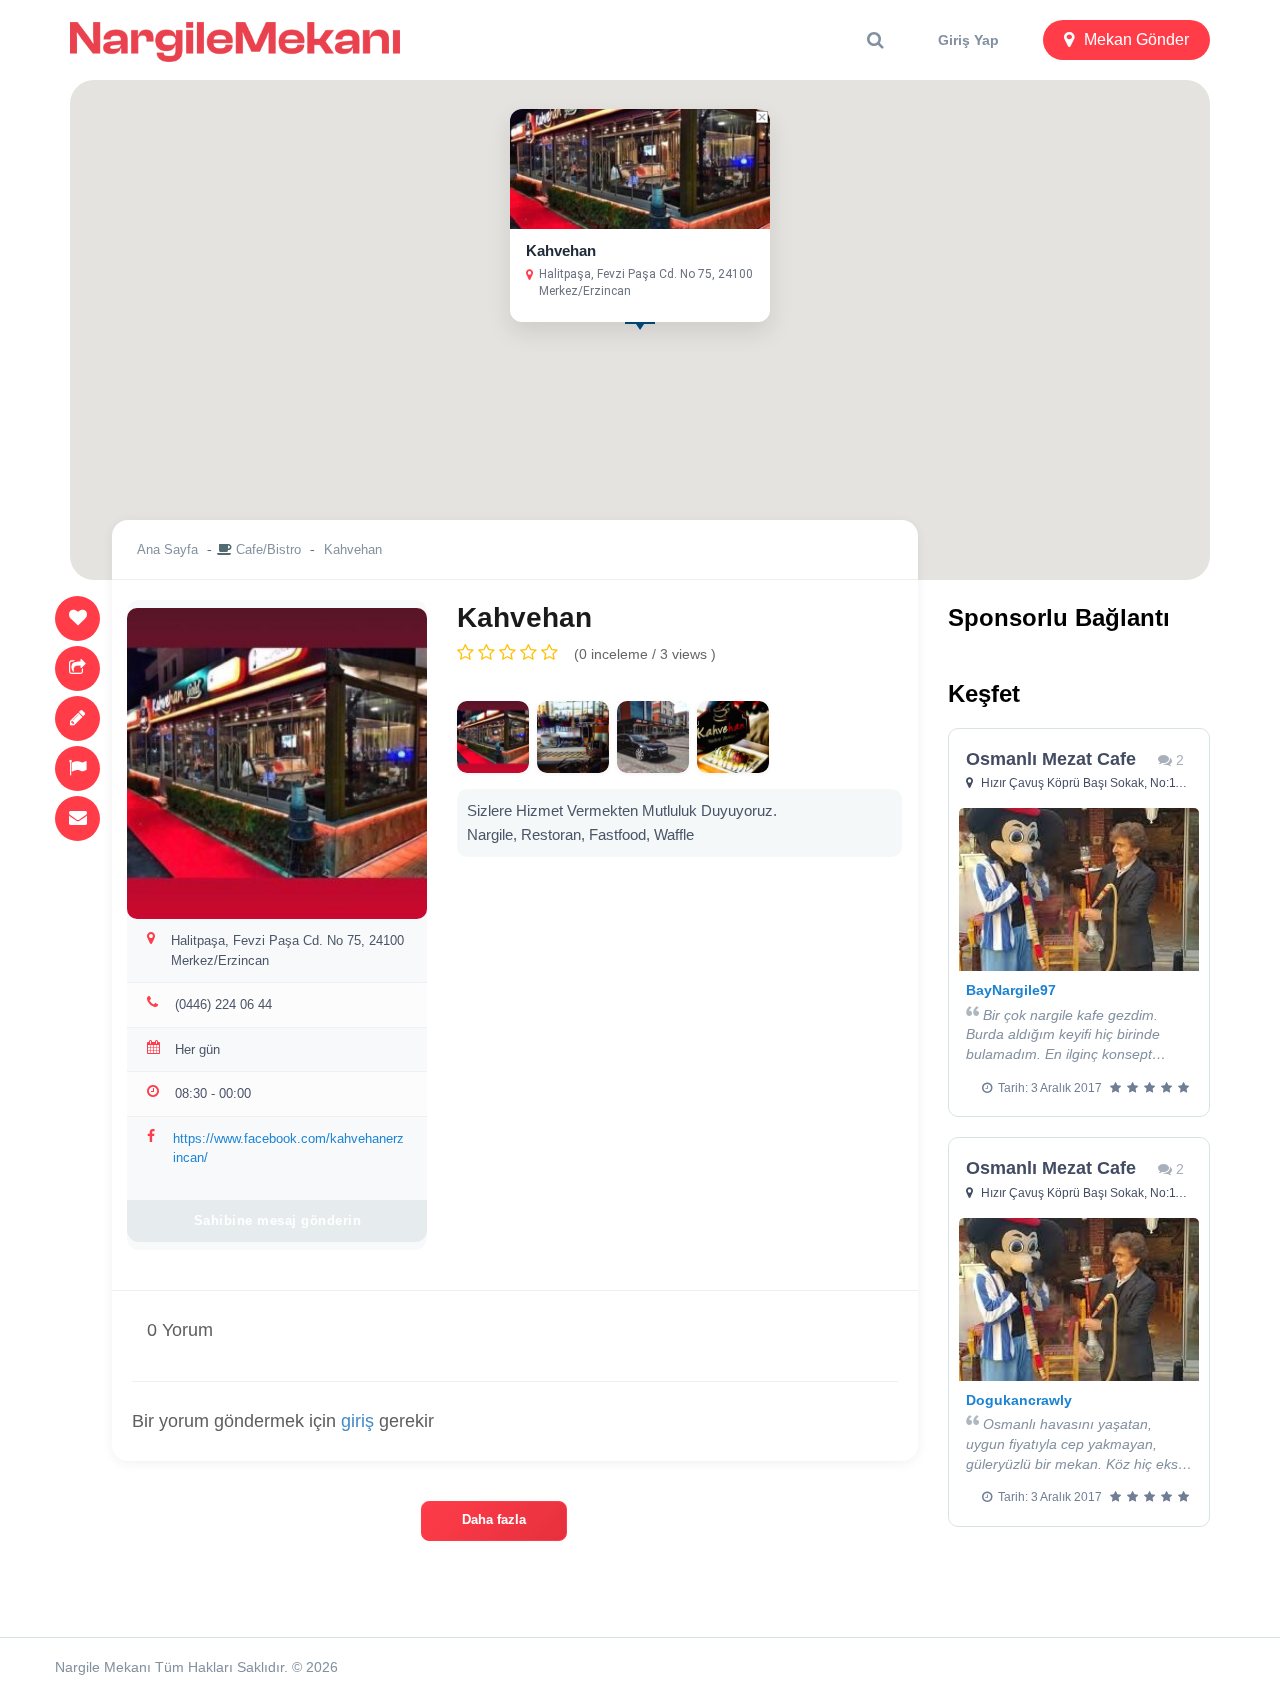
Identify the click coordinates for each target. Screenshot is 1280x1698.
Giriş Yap (968, 40)
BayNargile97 (1011, 990)
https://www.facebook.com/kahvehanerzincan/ (288, 1148)
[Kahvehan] (493, 737)
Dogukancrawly (1019, 1400)
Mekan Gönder (1136, 39)
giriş (357, 1421)
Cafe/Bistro (268, 549)
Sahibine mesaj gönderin (278, 1220)
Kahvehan (561, 250)
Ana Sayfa (167, 549)
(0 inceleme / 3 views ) (645, 654)
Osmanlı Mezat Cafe (1051, 759)
